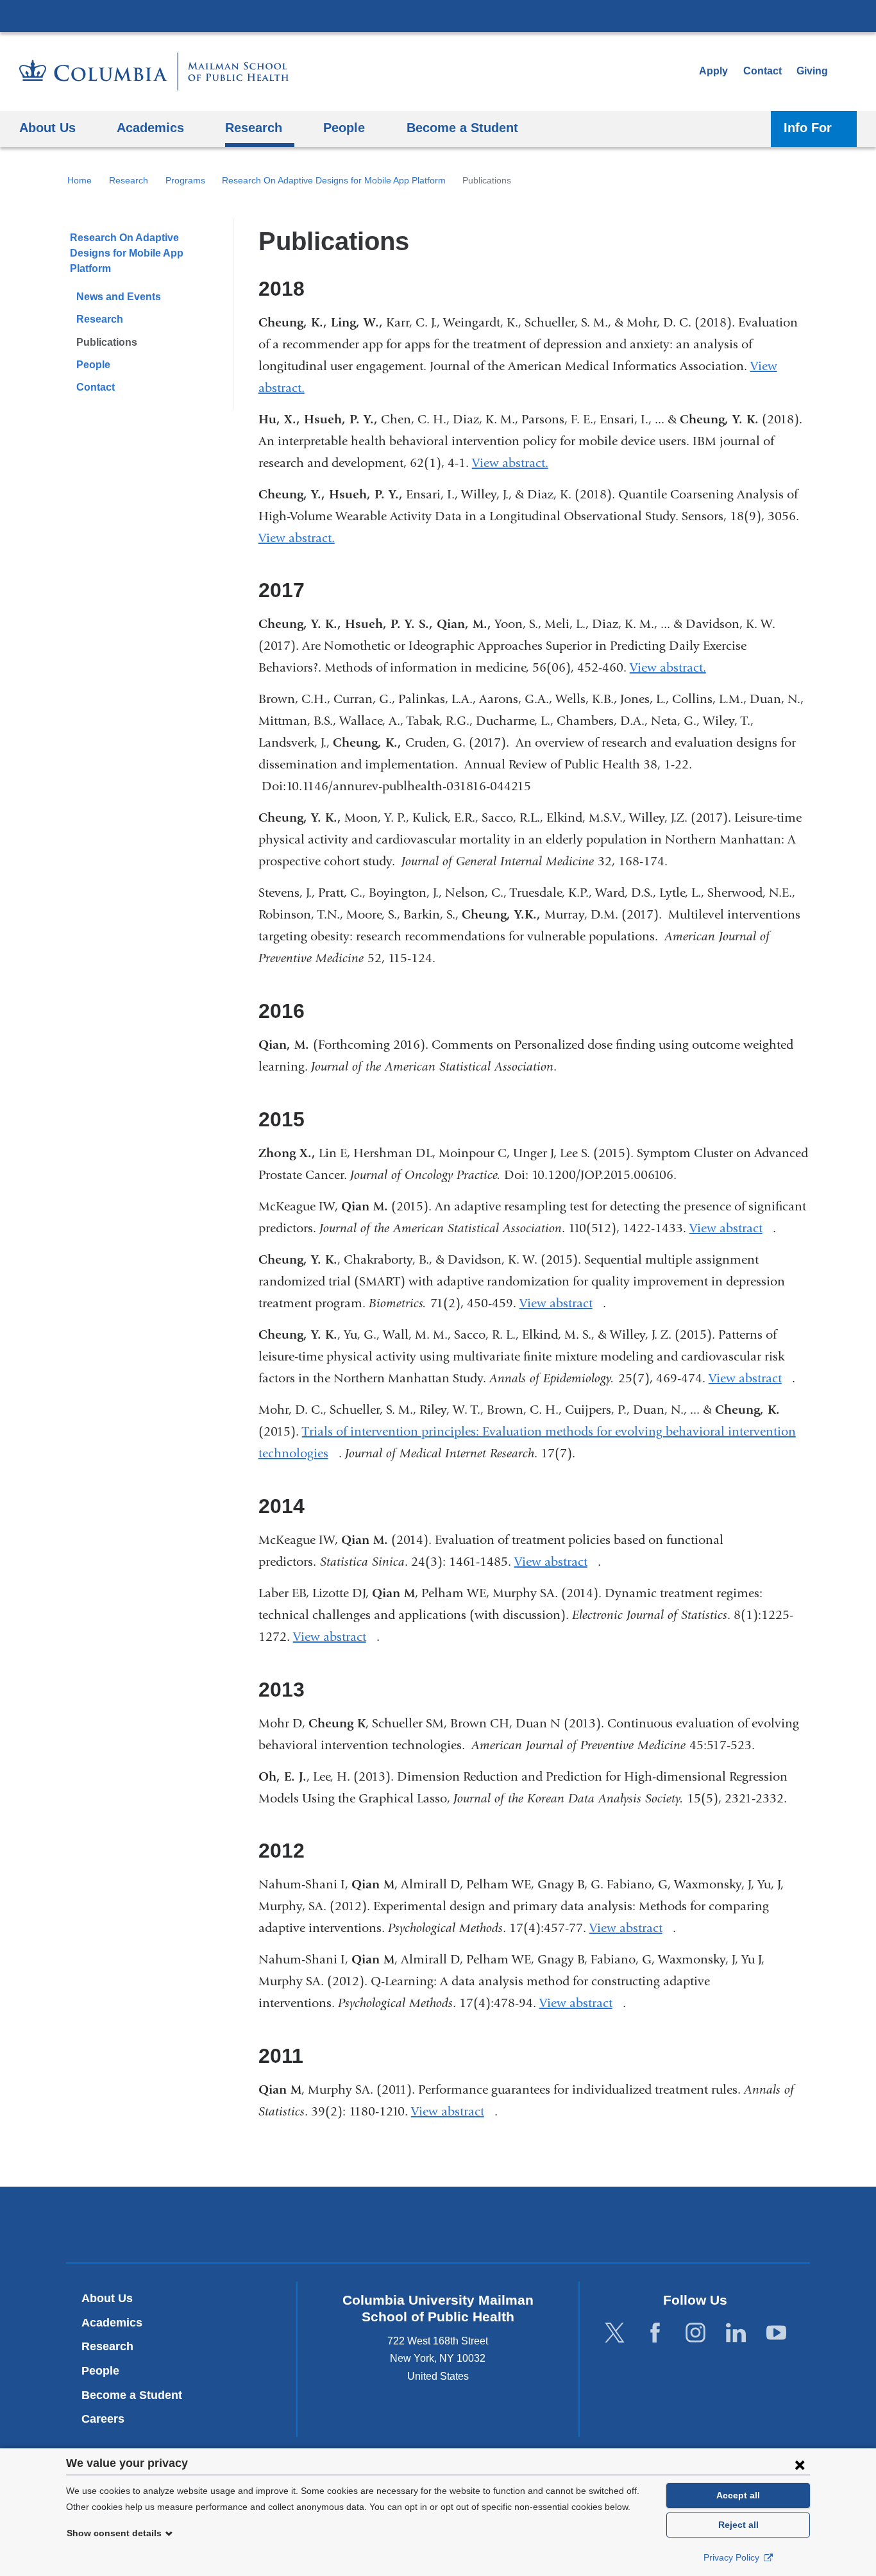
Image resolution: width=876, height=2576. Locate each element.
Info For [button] (808, 127)
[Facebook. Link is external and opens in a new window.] (655, 2333)
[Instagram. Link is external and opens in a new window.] (695, 2333)
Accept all (738, 2495)
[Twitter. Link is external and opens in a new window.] (615, 2333)
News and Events (119, 297)
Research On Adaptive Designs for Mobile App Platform (334, 180)
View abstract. (515, 463)
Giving (812, 71)
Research (129, 180)
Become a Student (132, 2395)
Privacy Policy (733, 2557)
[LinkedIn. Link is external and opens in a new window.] (736, 2333)
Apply (713, 71)
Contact (762, 71)
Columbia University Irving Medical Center (438, 15)
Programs (185, 180)
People (93, 365)
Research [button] (254, 127)
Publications (107, 342)
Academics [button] (150, 127)
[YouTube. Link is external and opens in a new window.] (776, 2333)
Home (80, 180)
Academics (112, 2323)
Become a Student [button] (462, 127)
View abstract (731, 1228)
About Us (107, 2298)
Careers (103, 2419)
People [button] (344, 127)
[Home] (154, 72)
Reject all (738, 2525)
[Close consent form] (800, 2464)
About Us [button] (47, 127)
